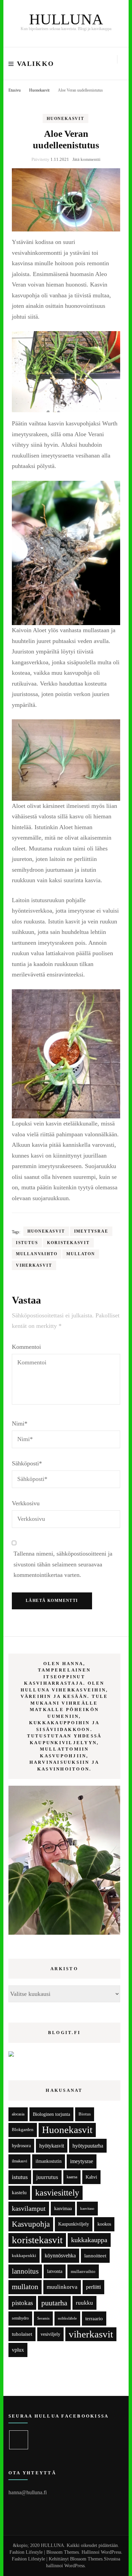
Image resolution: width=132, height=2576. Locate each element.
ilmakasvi (19, 2161)
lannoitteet (95, 2256)
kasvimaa (63, 2209)
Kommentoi (26, 1347)
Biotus (85, 2114)
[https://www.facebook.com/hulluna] (19, 2440)
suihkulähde (67, 2318)
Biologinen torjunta (51, 2114)
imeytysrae (91, 1231)
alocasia (18, 2114)
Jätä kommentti (86, 159)
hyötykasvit (52, 2146)
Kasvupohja (31, 2224)
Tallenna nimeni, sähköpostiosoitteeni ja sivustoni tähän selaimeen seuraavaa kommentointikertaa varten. (63, 1564)
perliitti (93, 2287)
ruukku (84, 2303)
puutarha (54, 2303)
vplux (18, 2350)
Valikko (36, 64)
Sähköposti (27, 1463)
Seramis (43, 2318)
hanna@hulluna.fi (28, 2492)
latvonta (55, 2271)
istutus (27, 1243)
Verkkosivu (26, 1503)
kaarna (72, 2177)
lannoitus (25, 2271)
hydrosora (21, 2146)
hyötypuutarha (88, 2146)
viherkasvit (34, 1265)
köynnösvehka (60, 2256)
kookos (104, 2224)
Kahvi (91, 2177)
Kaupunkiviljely (74, 2224)
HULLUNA (66, 19)
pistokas (22, 2303)
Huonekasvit (65, 119)
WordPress (74, 2566)
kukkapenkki (24, 2256)
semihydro (20, 2318)
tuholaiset (22, 2334)
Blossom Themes (86, 2559)
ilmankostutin (49, 2161)
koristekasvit (68, 1243)
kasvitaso (87, 2208)
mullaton (81, 1254)
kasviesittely (57, 2193)
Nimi (20, 1423)
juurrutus (47, 2177)
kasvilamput (29, 2208)
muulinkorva (62, 2287)
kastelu (19, 2193)
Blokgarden (23, 2130)
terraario (94, 2318)
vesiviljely (50, 2334)
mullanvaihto (37, 1254)
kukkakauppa (89, 2240)
